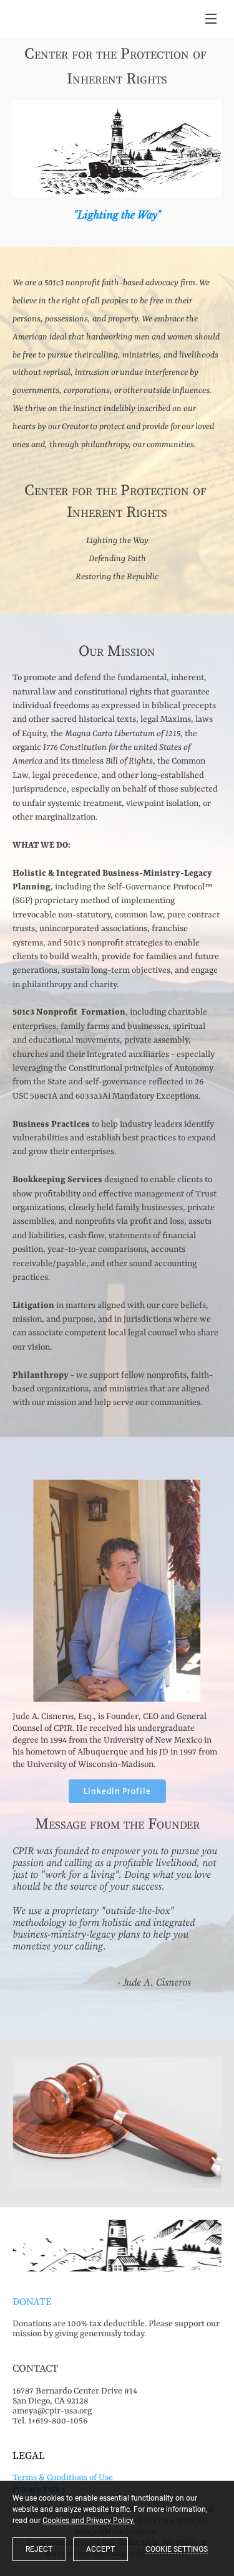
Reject (39, 2549)
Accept (100, 2549)
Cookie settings (177, 2549)
